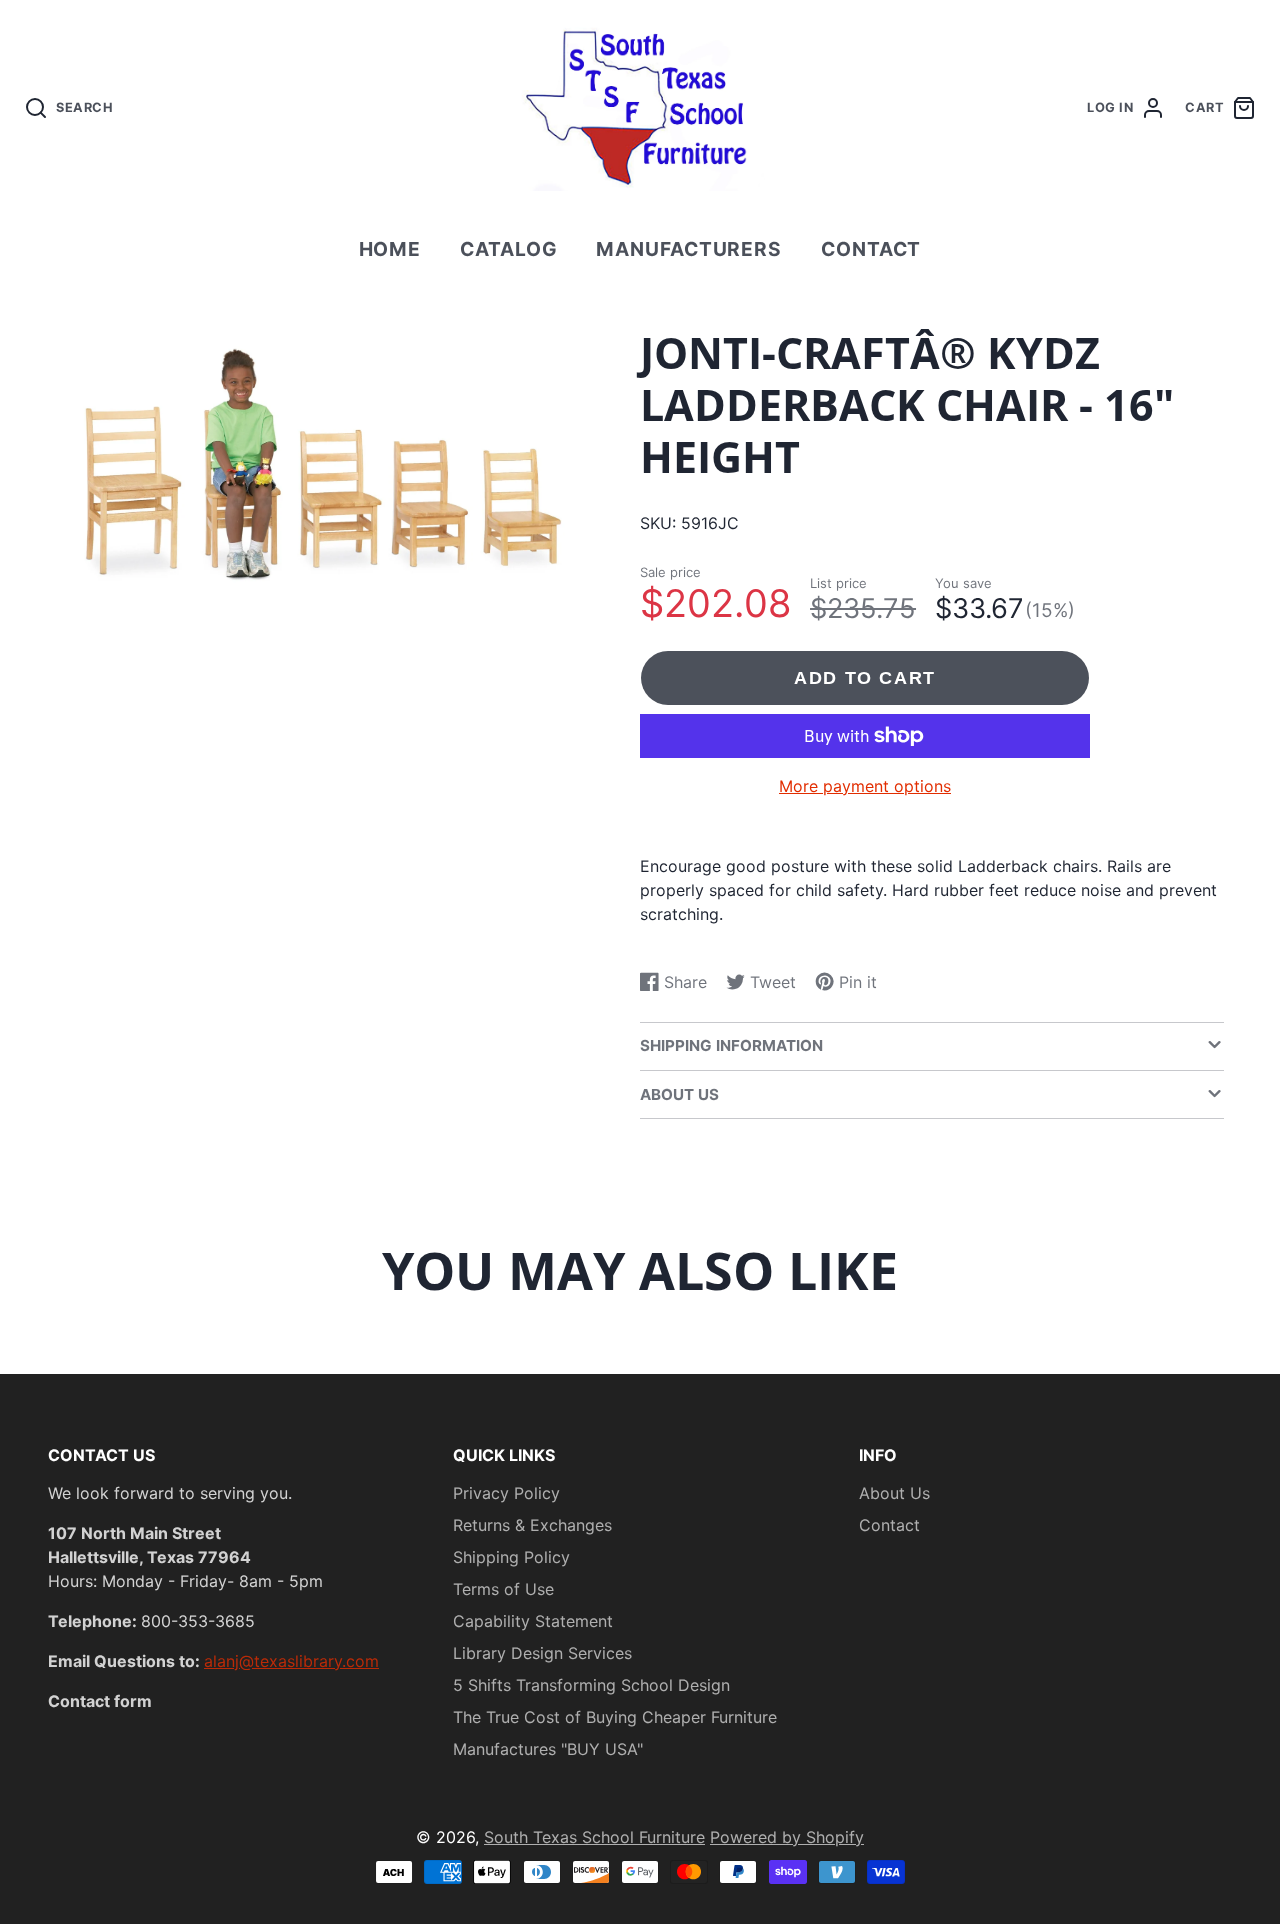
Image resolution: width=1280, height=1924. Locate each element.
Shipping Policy (511, 1557)
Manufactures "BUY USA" (548, 1749)
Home (390, 249)
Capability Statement (533, 1621)
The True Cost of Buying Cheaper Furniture (615, 1717)
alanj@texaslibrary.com (291, 1661)
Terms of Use (503, 1589)
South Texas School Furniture (594, 1837)
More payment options (865, 786)
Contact (871, 249)
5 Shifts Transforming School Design (591, 1685)
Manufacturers (689, 249)
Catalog (509, 249)
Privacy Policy (506, 1493)
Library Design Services (542, 1653)
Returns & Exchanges (532, 1525)
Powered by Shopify (787, 1837)
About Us (894, 1493)
